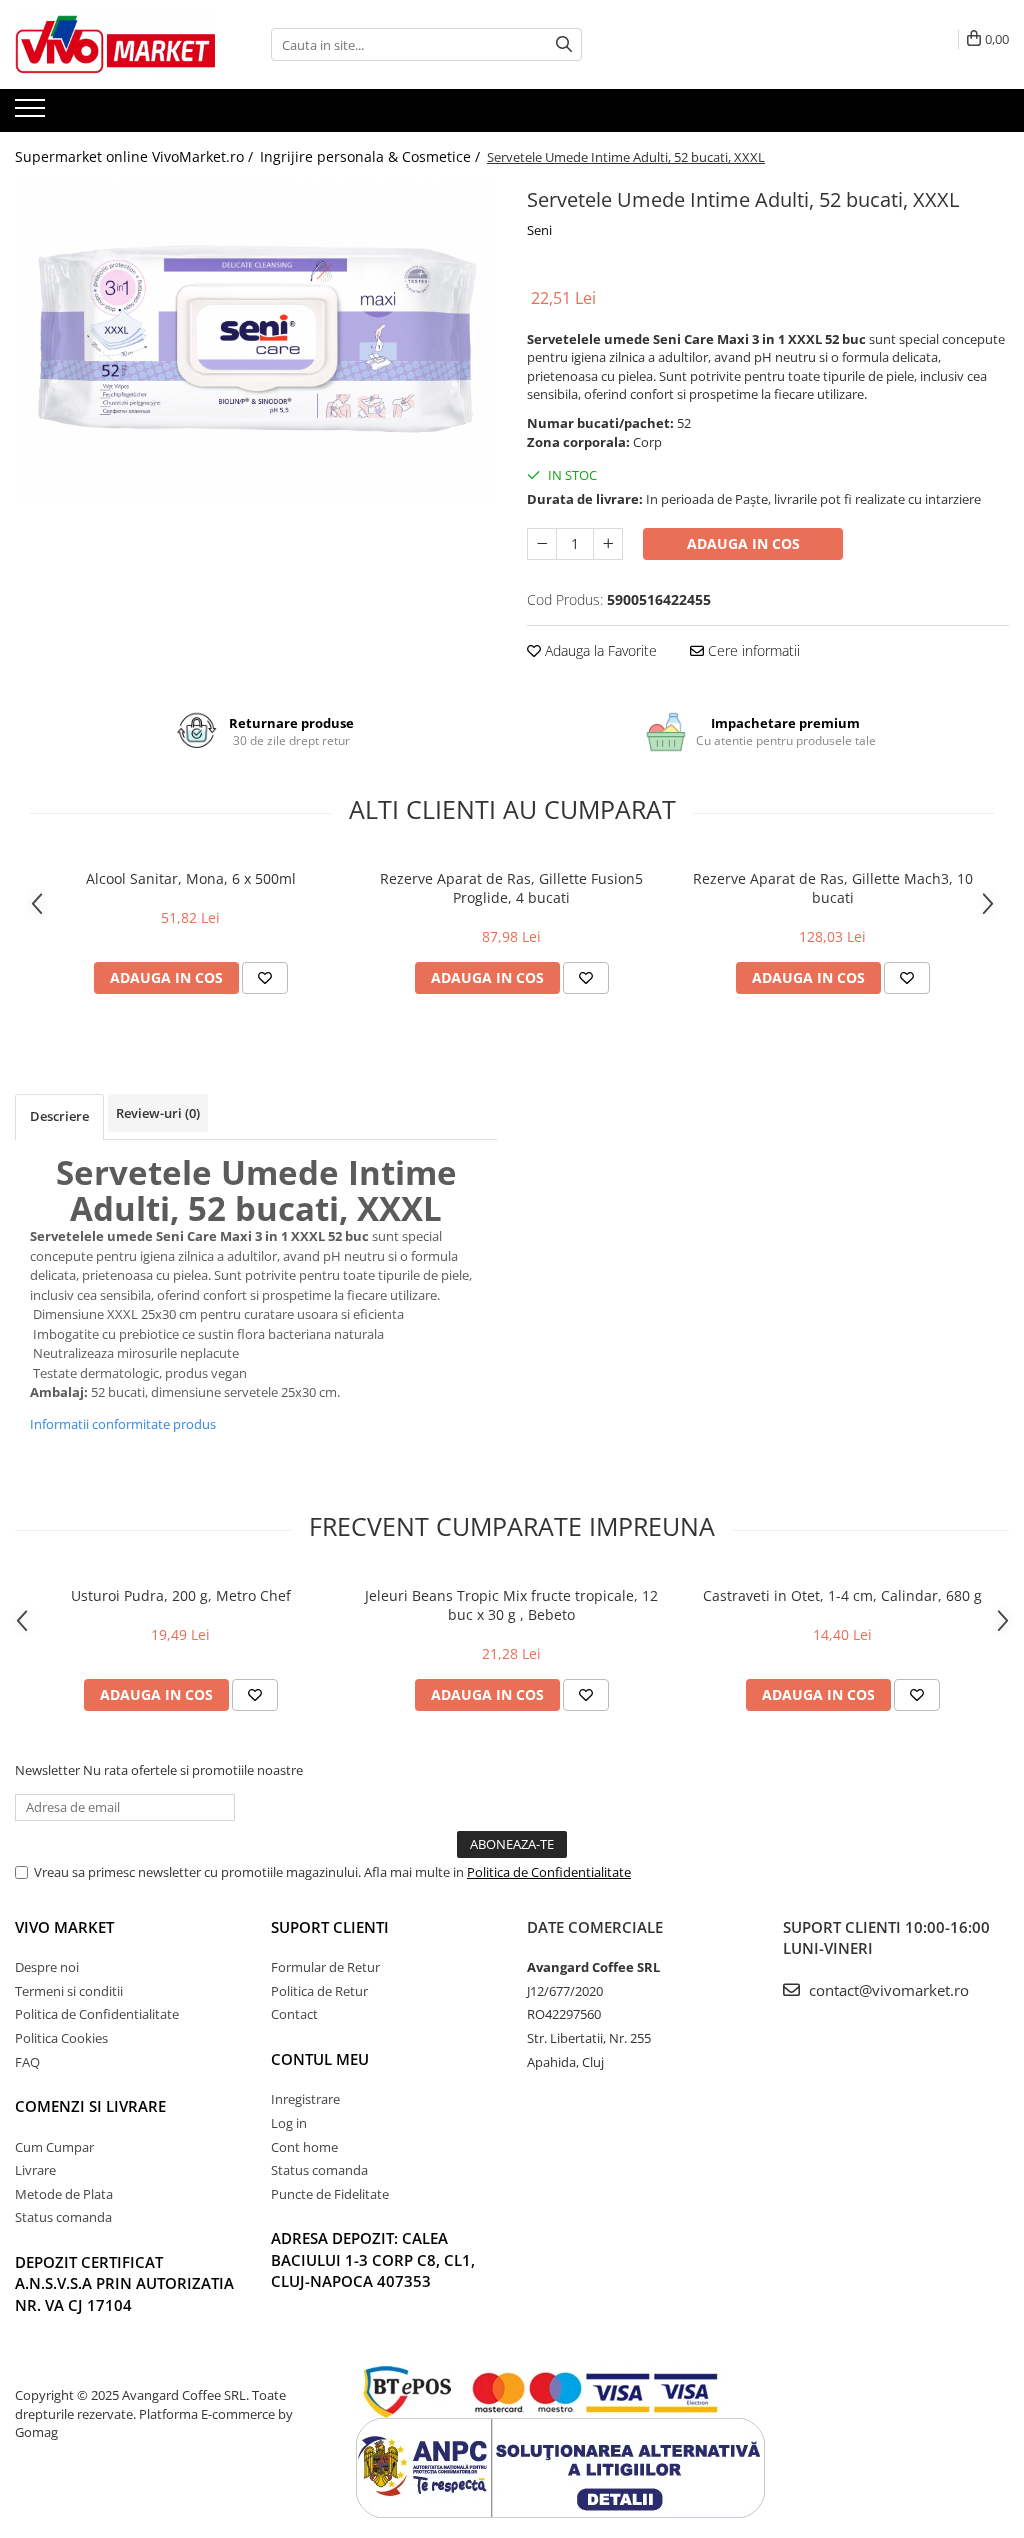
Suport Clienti (330, 1927)
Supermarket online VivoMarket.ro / (136, 156)
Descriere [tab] (59, 1116)
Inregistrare (305, 2099)
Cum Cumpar (54, 2147)
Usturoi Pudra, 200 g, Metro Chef (181, 1595)
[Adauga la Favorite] (265, 978)
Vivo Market (64, 1927)
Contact (294, 2014)
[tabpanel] (256, 342)
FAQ (27, 2062)
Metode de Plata (64, 2194)
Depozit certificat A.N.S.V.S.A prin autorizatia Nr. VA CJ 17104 (124, 2283)
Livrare (35, 2170)
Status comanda (63, 2217)
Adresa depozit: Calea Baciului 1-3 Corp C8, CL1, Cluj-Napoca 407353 (373, 2259)
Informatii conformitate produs (123, 1424)
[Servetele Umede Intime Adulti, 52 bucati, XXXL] (256, 342)
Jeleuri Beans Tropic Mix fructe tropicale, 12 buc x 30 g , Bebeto (511, 1605)
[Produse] (32, 114)
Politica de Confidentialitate (549, 1872)
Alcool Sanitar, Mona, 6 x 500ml (191, 878)
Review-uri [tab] (158, 1113)
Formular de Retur (325, 1967)
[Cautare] (564, 44)
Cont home (304, 2147)
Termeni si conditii (69, 1991)
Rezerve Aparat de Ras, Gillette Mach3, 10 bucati (833, 888)
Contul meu (320, 2059)
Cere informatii (752, 650)
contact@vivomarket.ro (887, 1990)
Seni (539, 230)
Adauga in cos (743, 543)
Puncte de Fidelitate (330, 2194)
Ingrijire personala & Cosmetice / (372, 156)
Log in (289, 2123)
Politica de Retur (319, 1991)
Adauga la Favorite (599, 650)
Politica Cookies (61, 2038)
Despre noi (47, 1967)
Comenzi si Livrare (90, 2106)
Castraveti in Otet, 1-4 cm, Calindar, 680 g (842, 1595)
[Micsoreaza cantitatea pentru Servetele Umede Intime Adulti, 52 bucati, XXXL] (542, 544)
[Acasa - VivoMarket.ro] (115, 44)
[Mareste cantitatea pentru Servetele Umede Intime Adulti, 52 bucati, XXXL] (608, 544)
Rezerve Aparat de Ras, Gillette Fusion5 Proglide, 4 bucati (511, 888)
